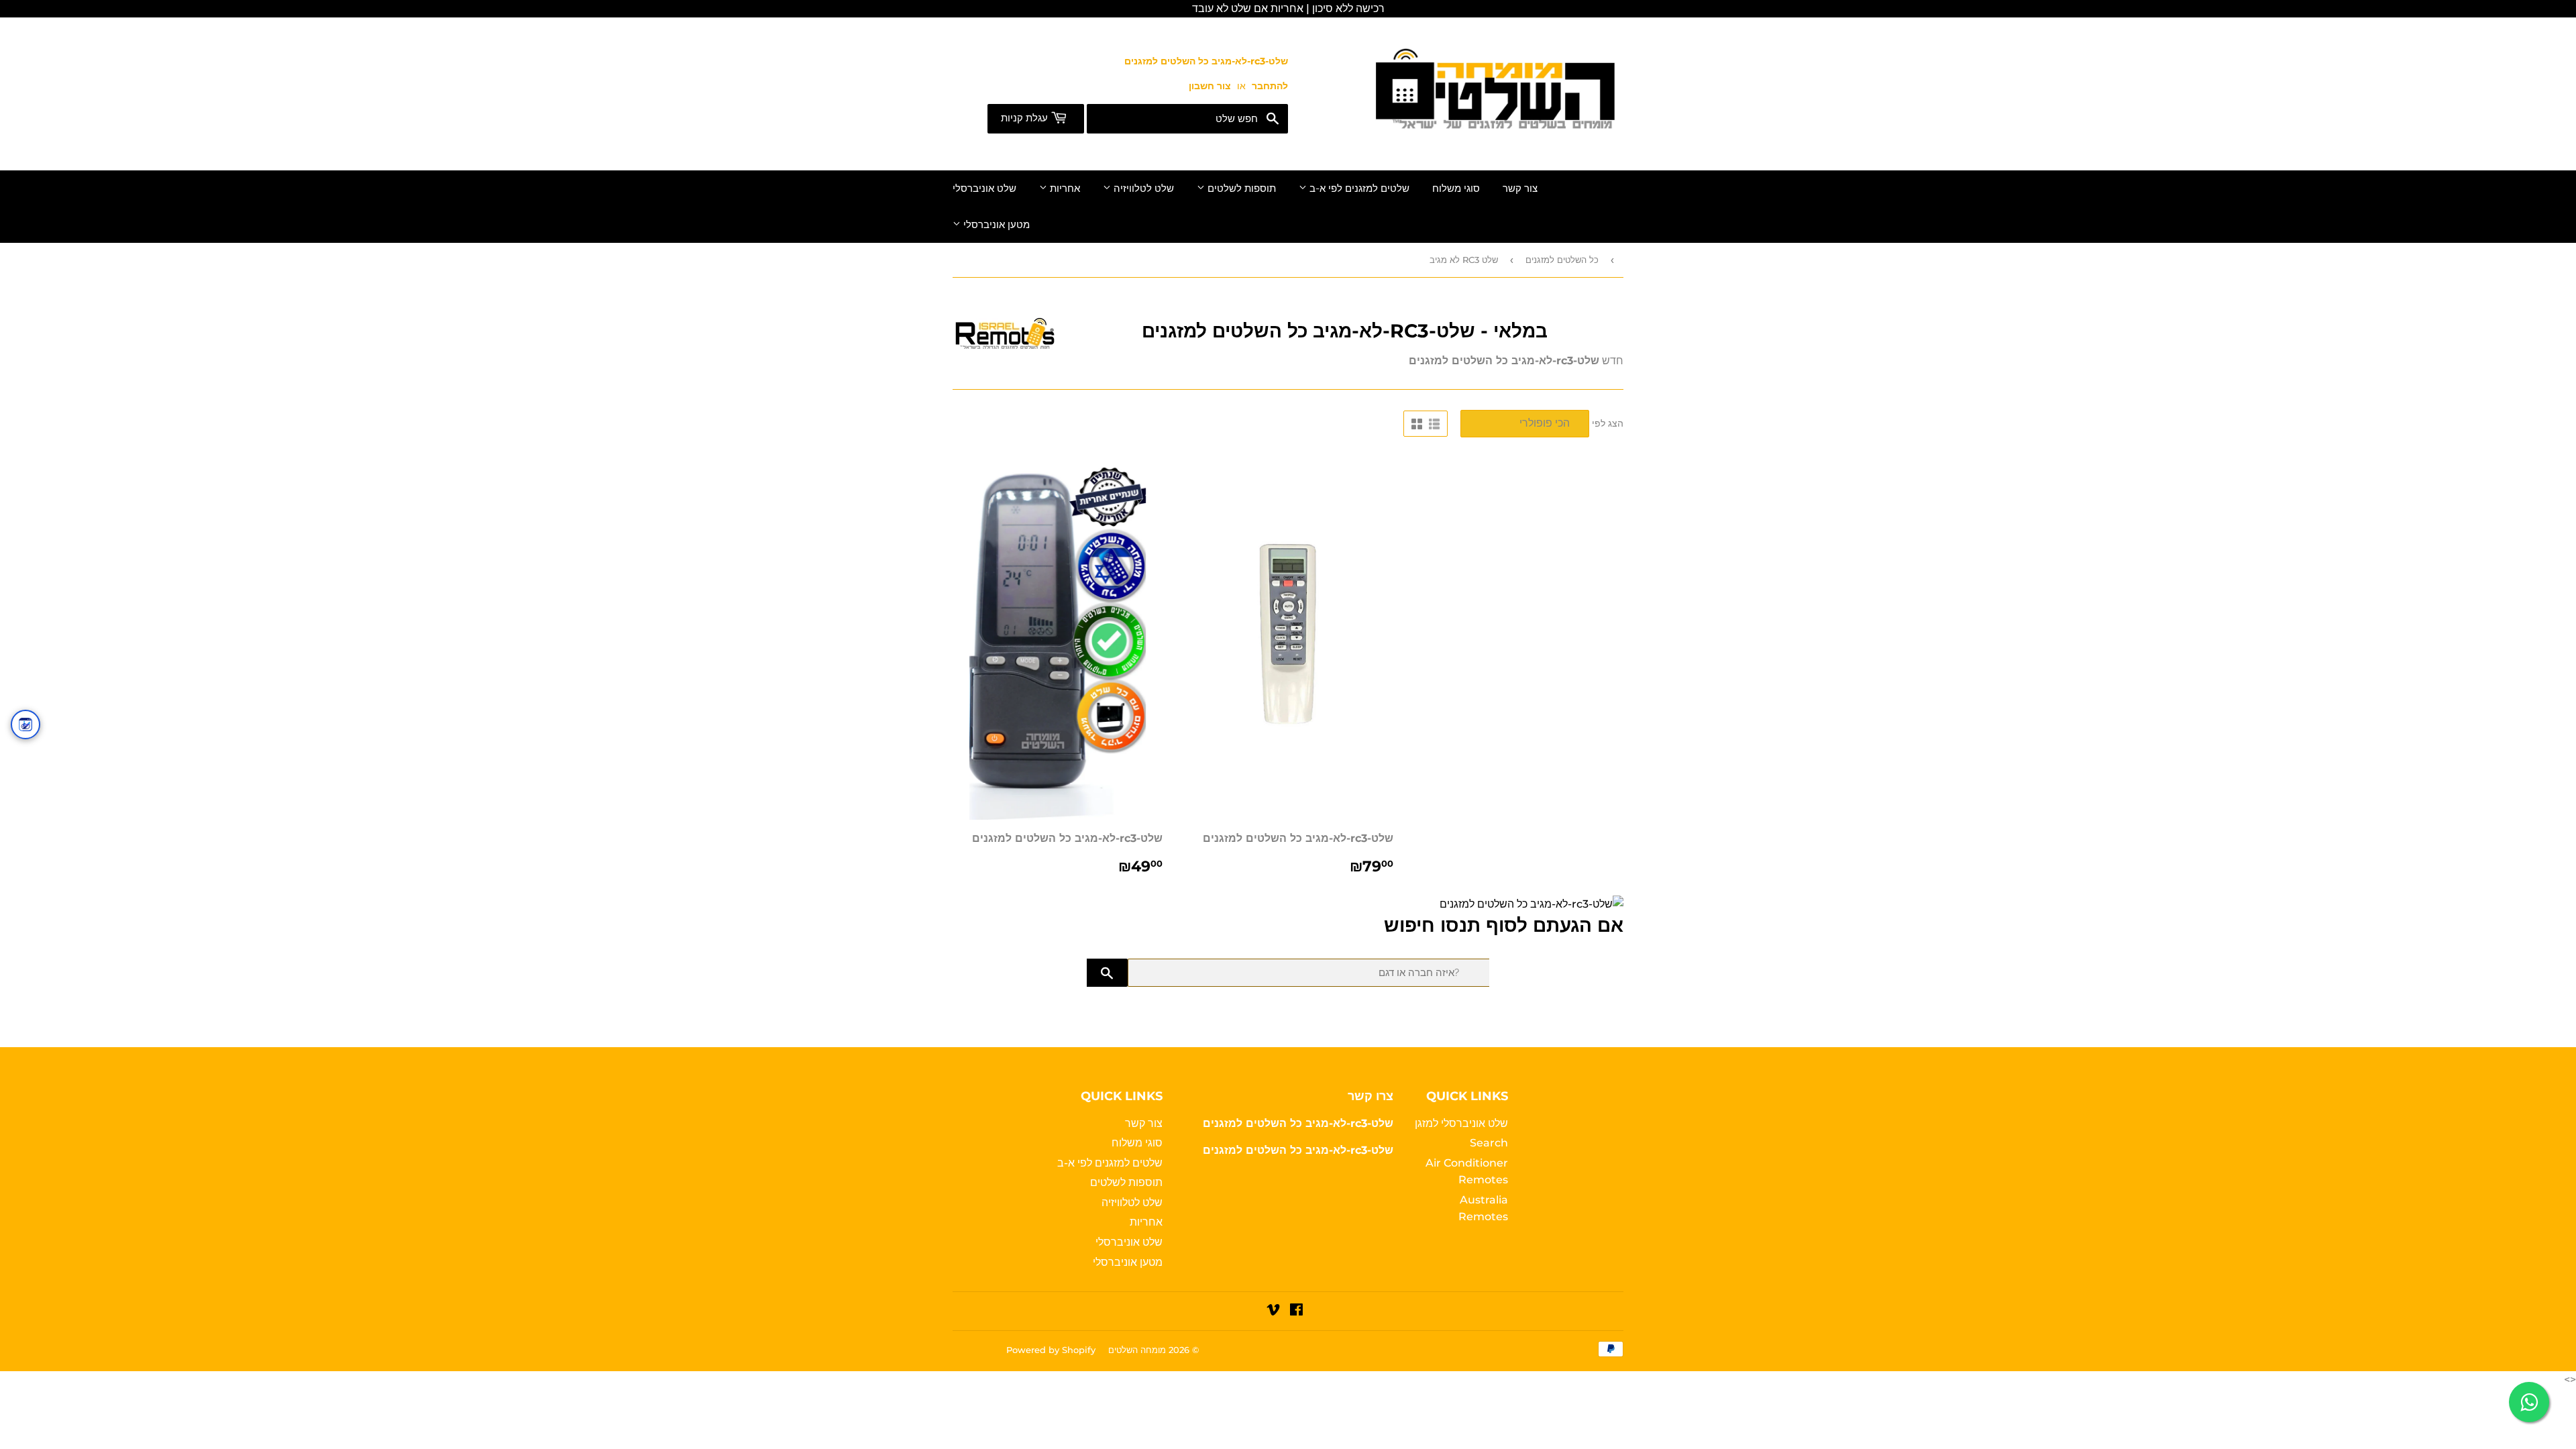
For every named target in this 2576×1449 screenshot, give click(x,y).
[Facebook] (1296, 1311)
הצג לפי (1608, 423)
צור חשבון (1210, 86)
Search (1489, 1143)
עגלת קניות (1026, 118)
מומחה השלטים (1137, 1350)
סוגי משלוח (1456, 189)
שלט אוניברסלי (984, 189)
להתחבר (1270, 86)
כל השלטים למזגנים (1562, 260)
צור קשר (1520, 189)
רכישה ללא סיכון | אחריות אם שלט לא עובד (1288, 8)
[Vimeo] (1273, 1311)
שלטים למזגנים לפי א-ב (1358, 189)
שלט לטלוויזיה (1142, 189)
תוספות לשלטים (1240, 189)
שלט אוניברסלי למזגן (1461, 1123)
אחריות (1064, 189)
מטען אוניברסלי (995, 225)
